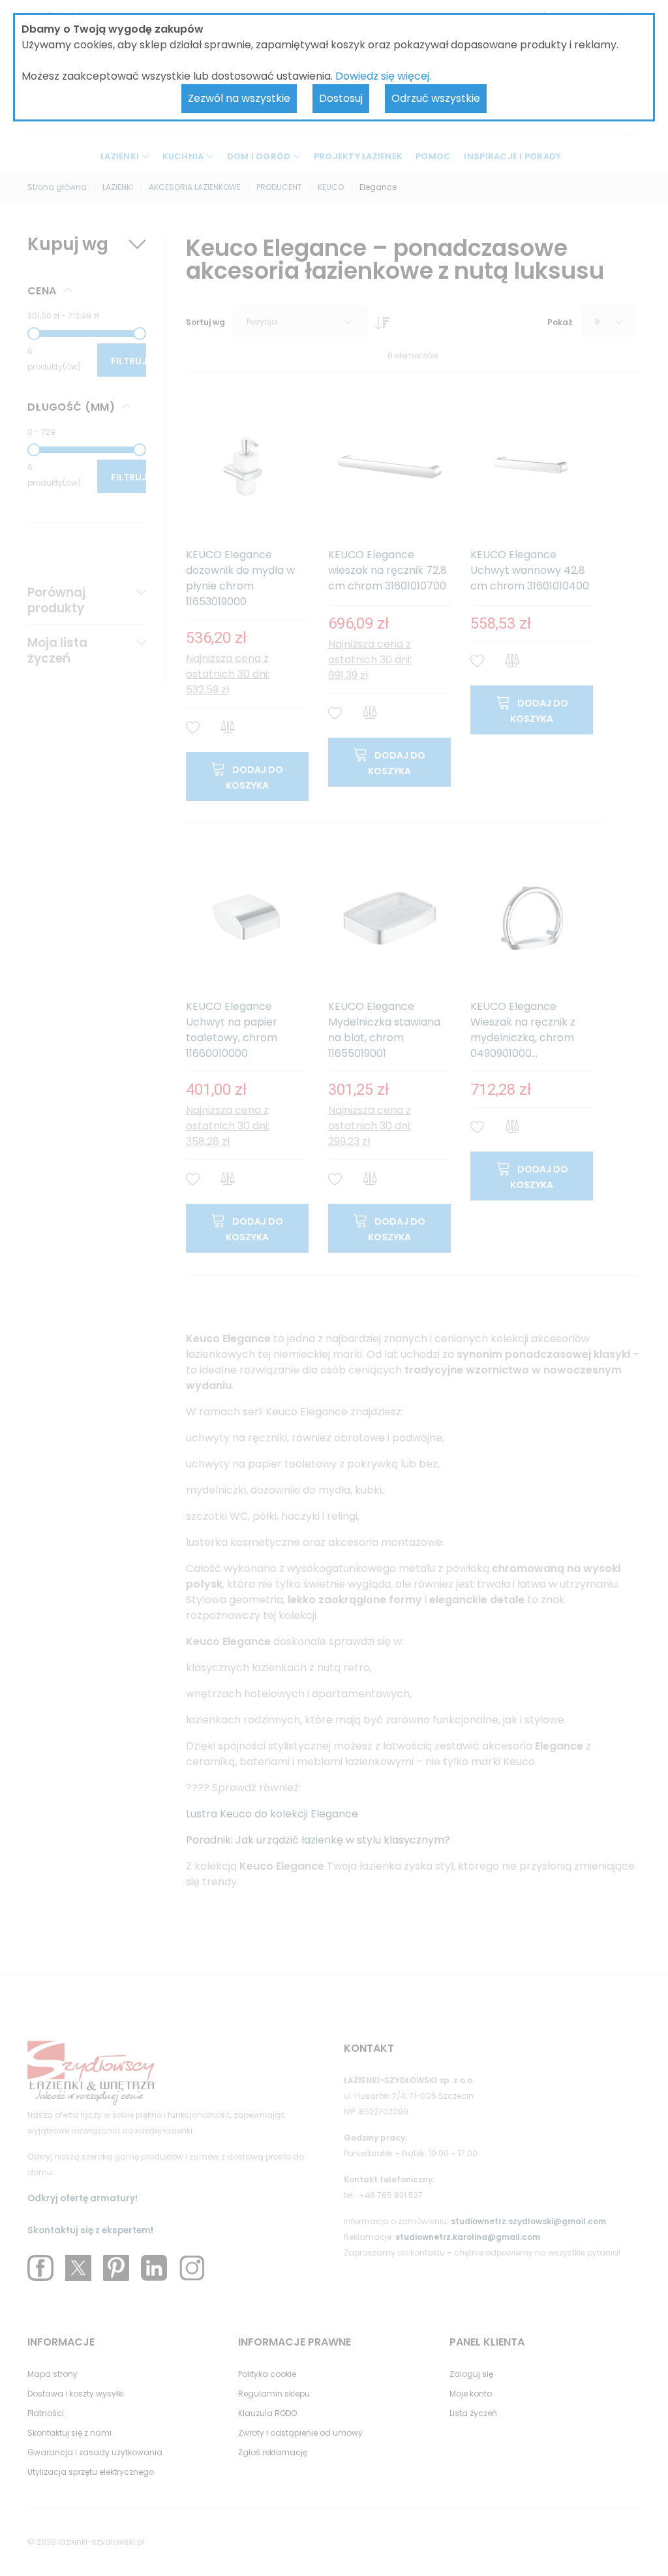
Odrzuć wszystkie (436, 98)
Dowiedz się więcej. (383, 76)
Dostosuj (341, 98)
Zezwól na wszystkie (239, 98)
